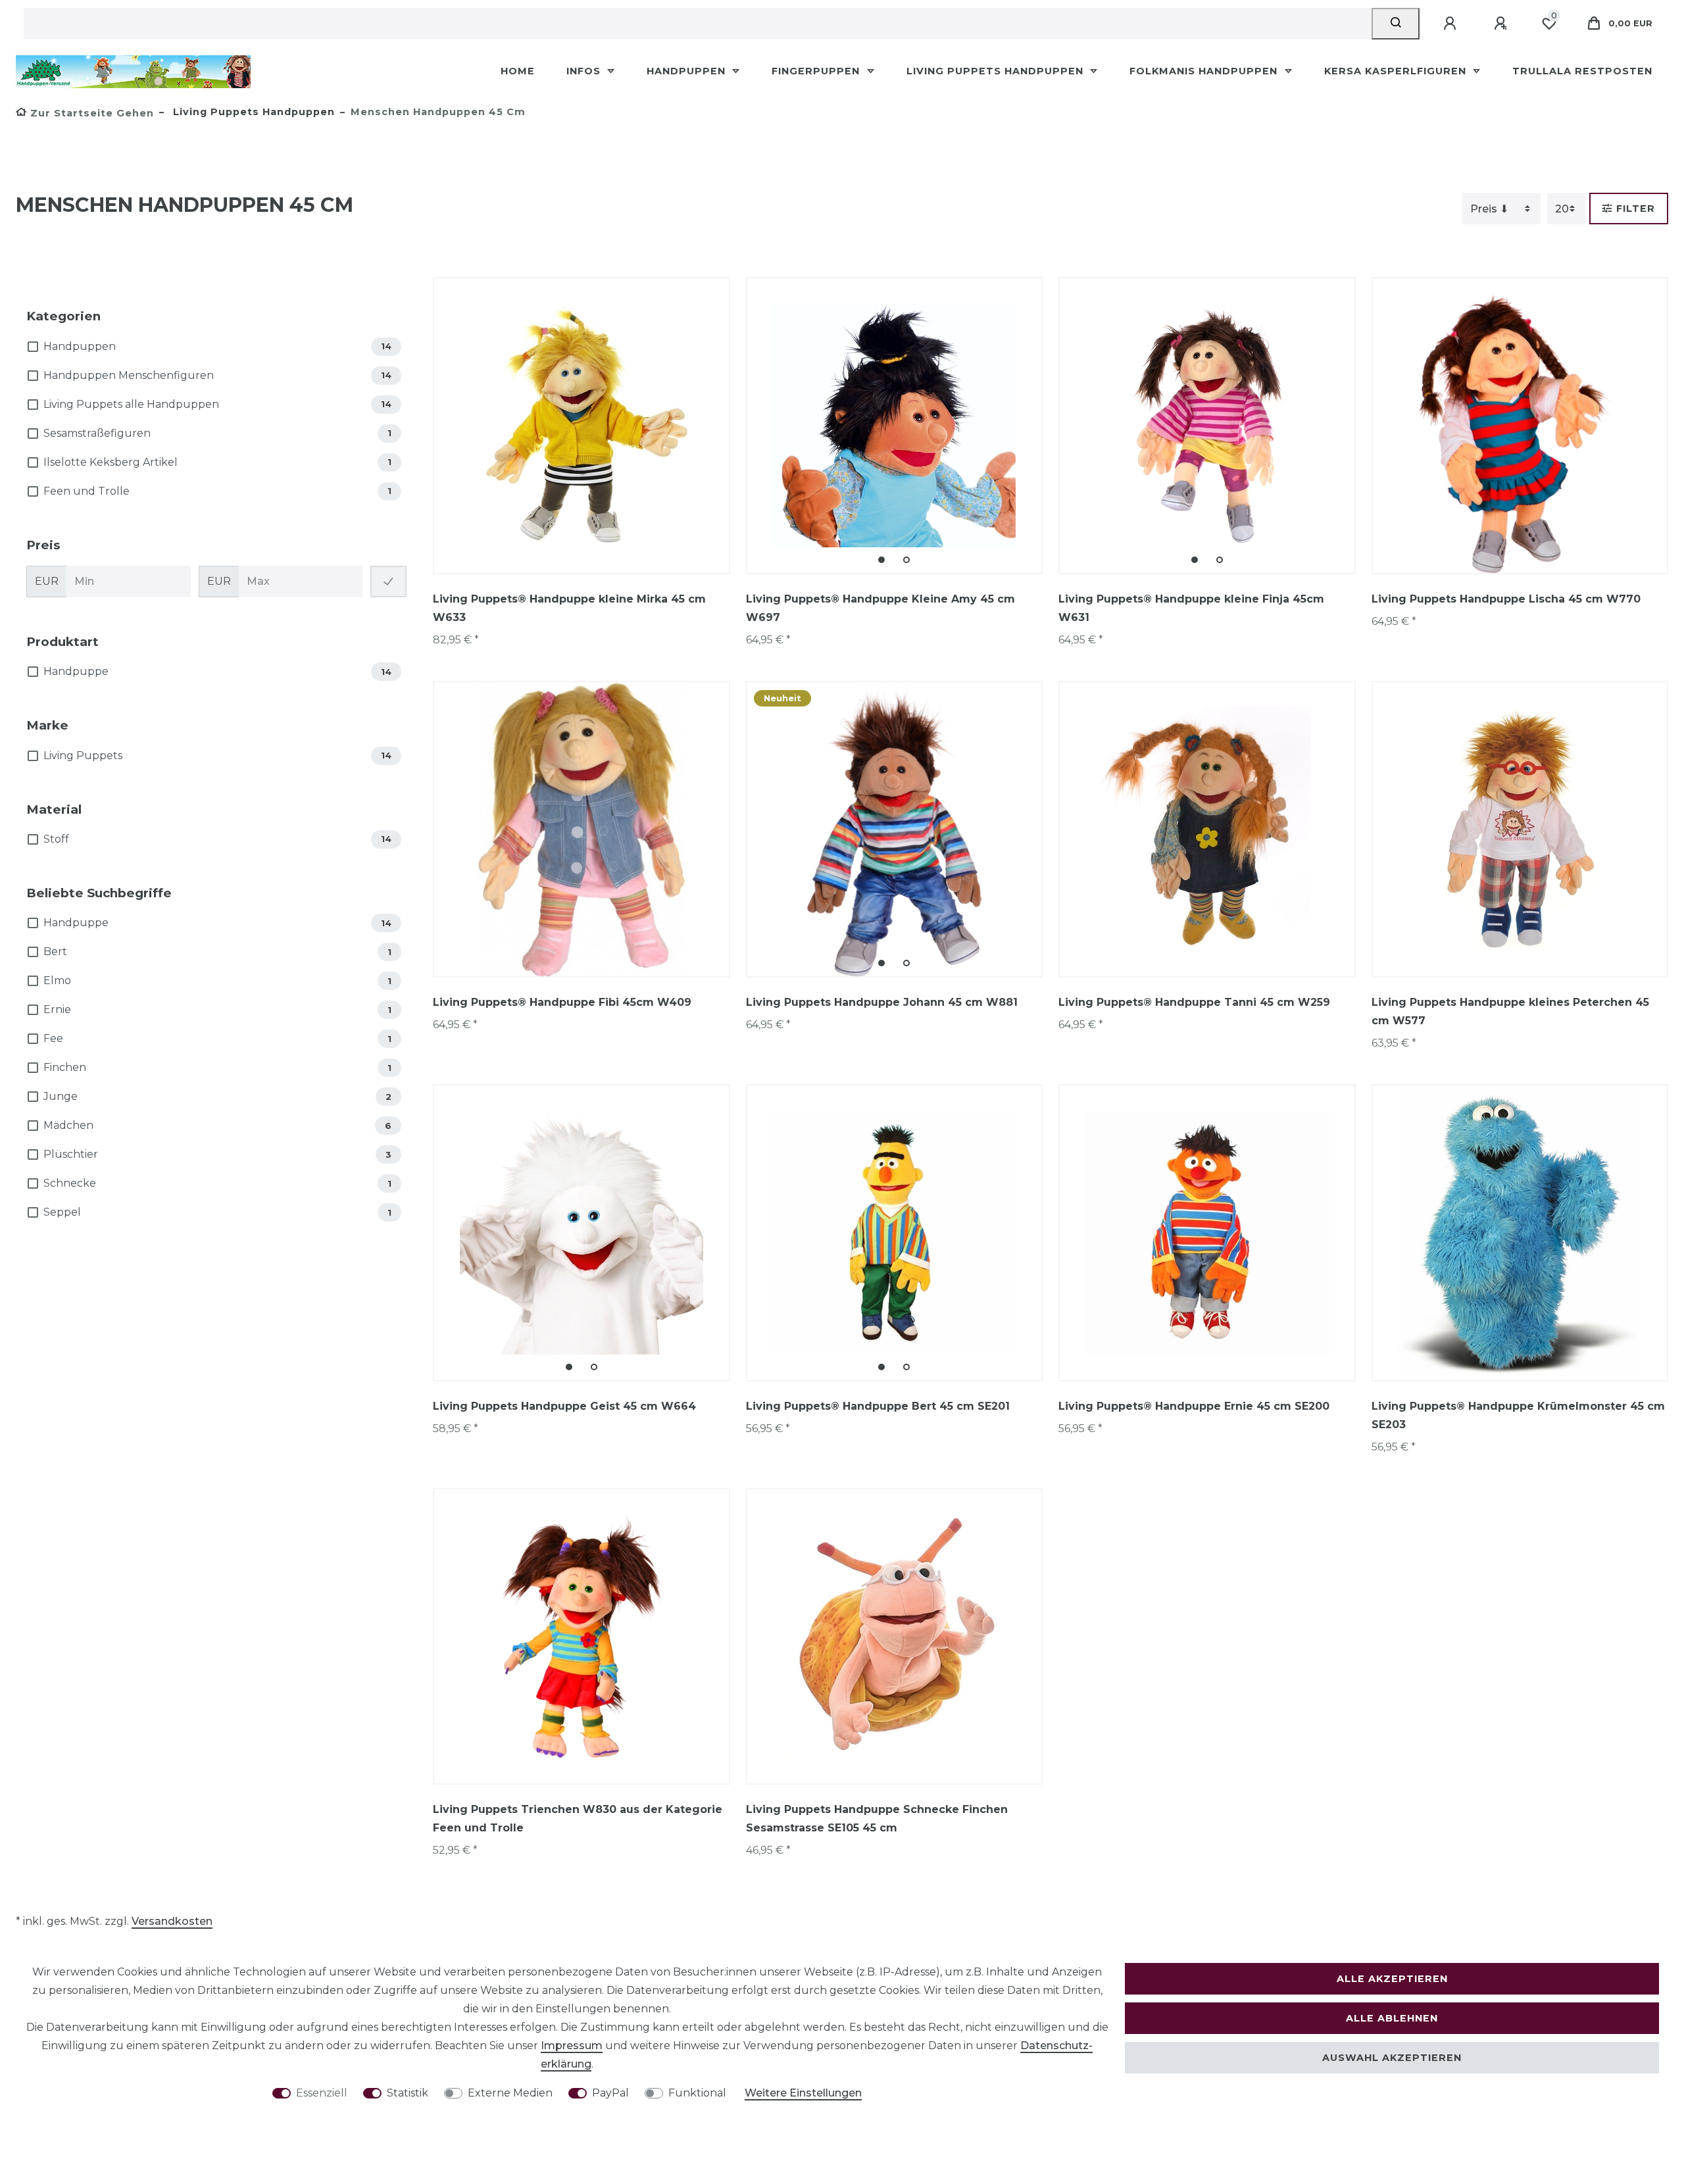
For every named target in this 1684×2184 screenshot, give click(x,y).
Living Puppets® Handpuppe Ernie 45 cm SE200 (1194, 1406)
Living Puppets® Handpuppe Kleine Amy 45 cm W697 (880, 608)
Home (518, 71)
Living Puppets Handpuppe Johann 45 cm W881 (882, 1002)
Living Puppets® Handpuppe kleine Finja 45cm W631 (1191, 608)
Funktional (697, 2093)
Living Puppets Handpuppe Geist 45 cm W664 (564, 1406)
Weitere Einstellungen (803, 2093)
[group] (895, 426)
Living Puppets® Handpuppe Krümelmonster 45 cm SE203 (1518, 1415)
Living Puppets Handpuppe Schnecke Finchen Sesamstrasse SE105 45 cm (877, 1819)
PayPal (610, 2093)
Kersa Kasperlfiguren (1397, 71)
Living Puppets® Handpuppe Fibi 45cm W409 (562, 1002)
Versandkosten (172, 1921)
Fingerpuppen (817, 71)
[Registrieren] (1502, 24)
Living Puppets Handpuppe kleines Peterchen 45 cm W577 (1510, 1011)
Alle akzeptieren (1392, 1979)
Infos (585, 71)
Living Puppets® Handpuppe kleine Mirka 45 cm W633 (569, 608)
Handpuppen (688, 71)
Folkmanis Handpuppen (1205, 71)
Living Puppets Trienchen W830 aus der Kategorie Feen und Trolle (578, 1819)
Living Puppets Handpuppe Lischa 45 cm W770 (1506, 599)
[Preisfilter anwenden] (388, 582)
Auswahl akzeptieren (1392, 2058)
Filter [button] (1636, 209)
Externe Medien (510, 2093)
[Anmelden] (1452, 24)
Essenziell (322, 2093)
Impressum (572, 2046)
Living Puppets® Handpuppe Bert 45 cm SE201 (878, 1406)
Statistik (408, 2093)
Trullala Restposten (1582, 71)
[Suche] (1396, 24)
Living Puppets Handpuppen (997, 71)
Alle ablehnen (1392, 2018)
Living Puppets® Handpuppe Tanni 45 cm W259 (1194, 1002)
